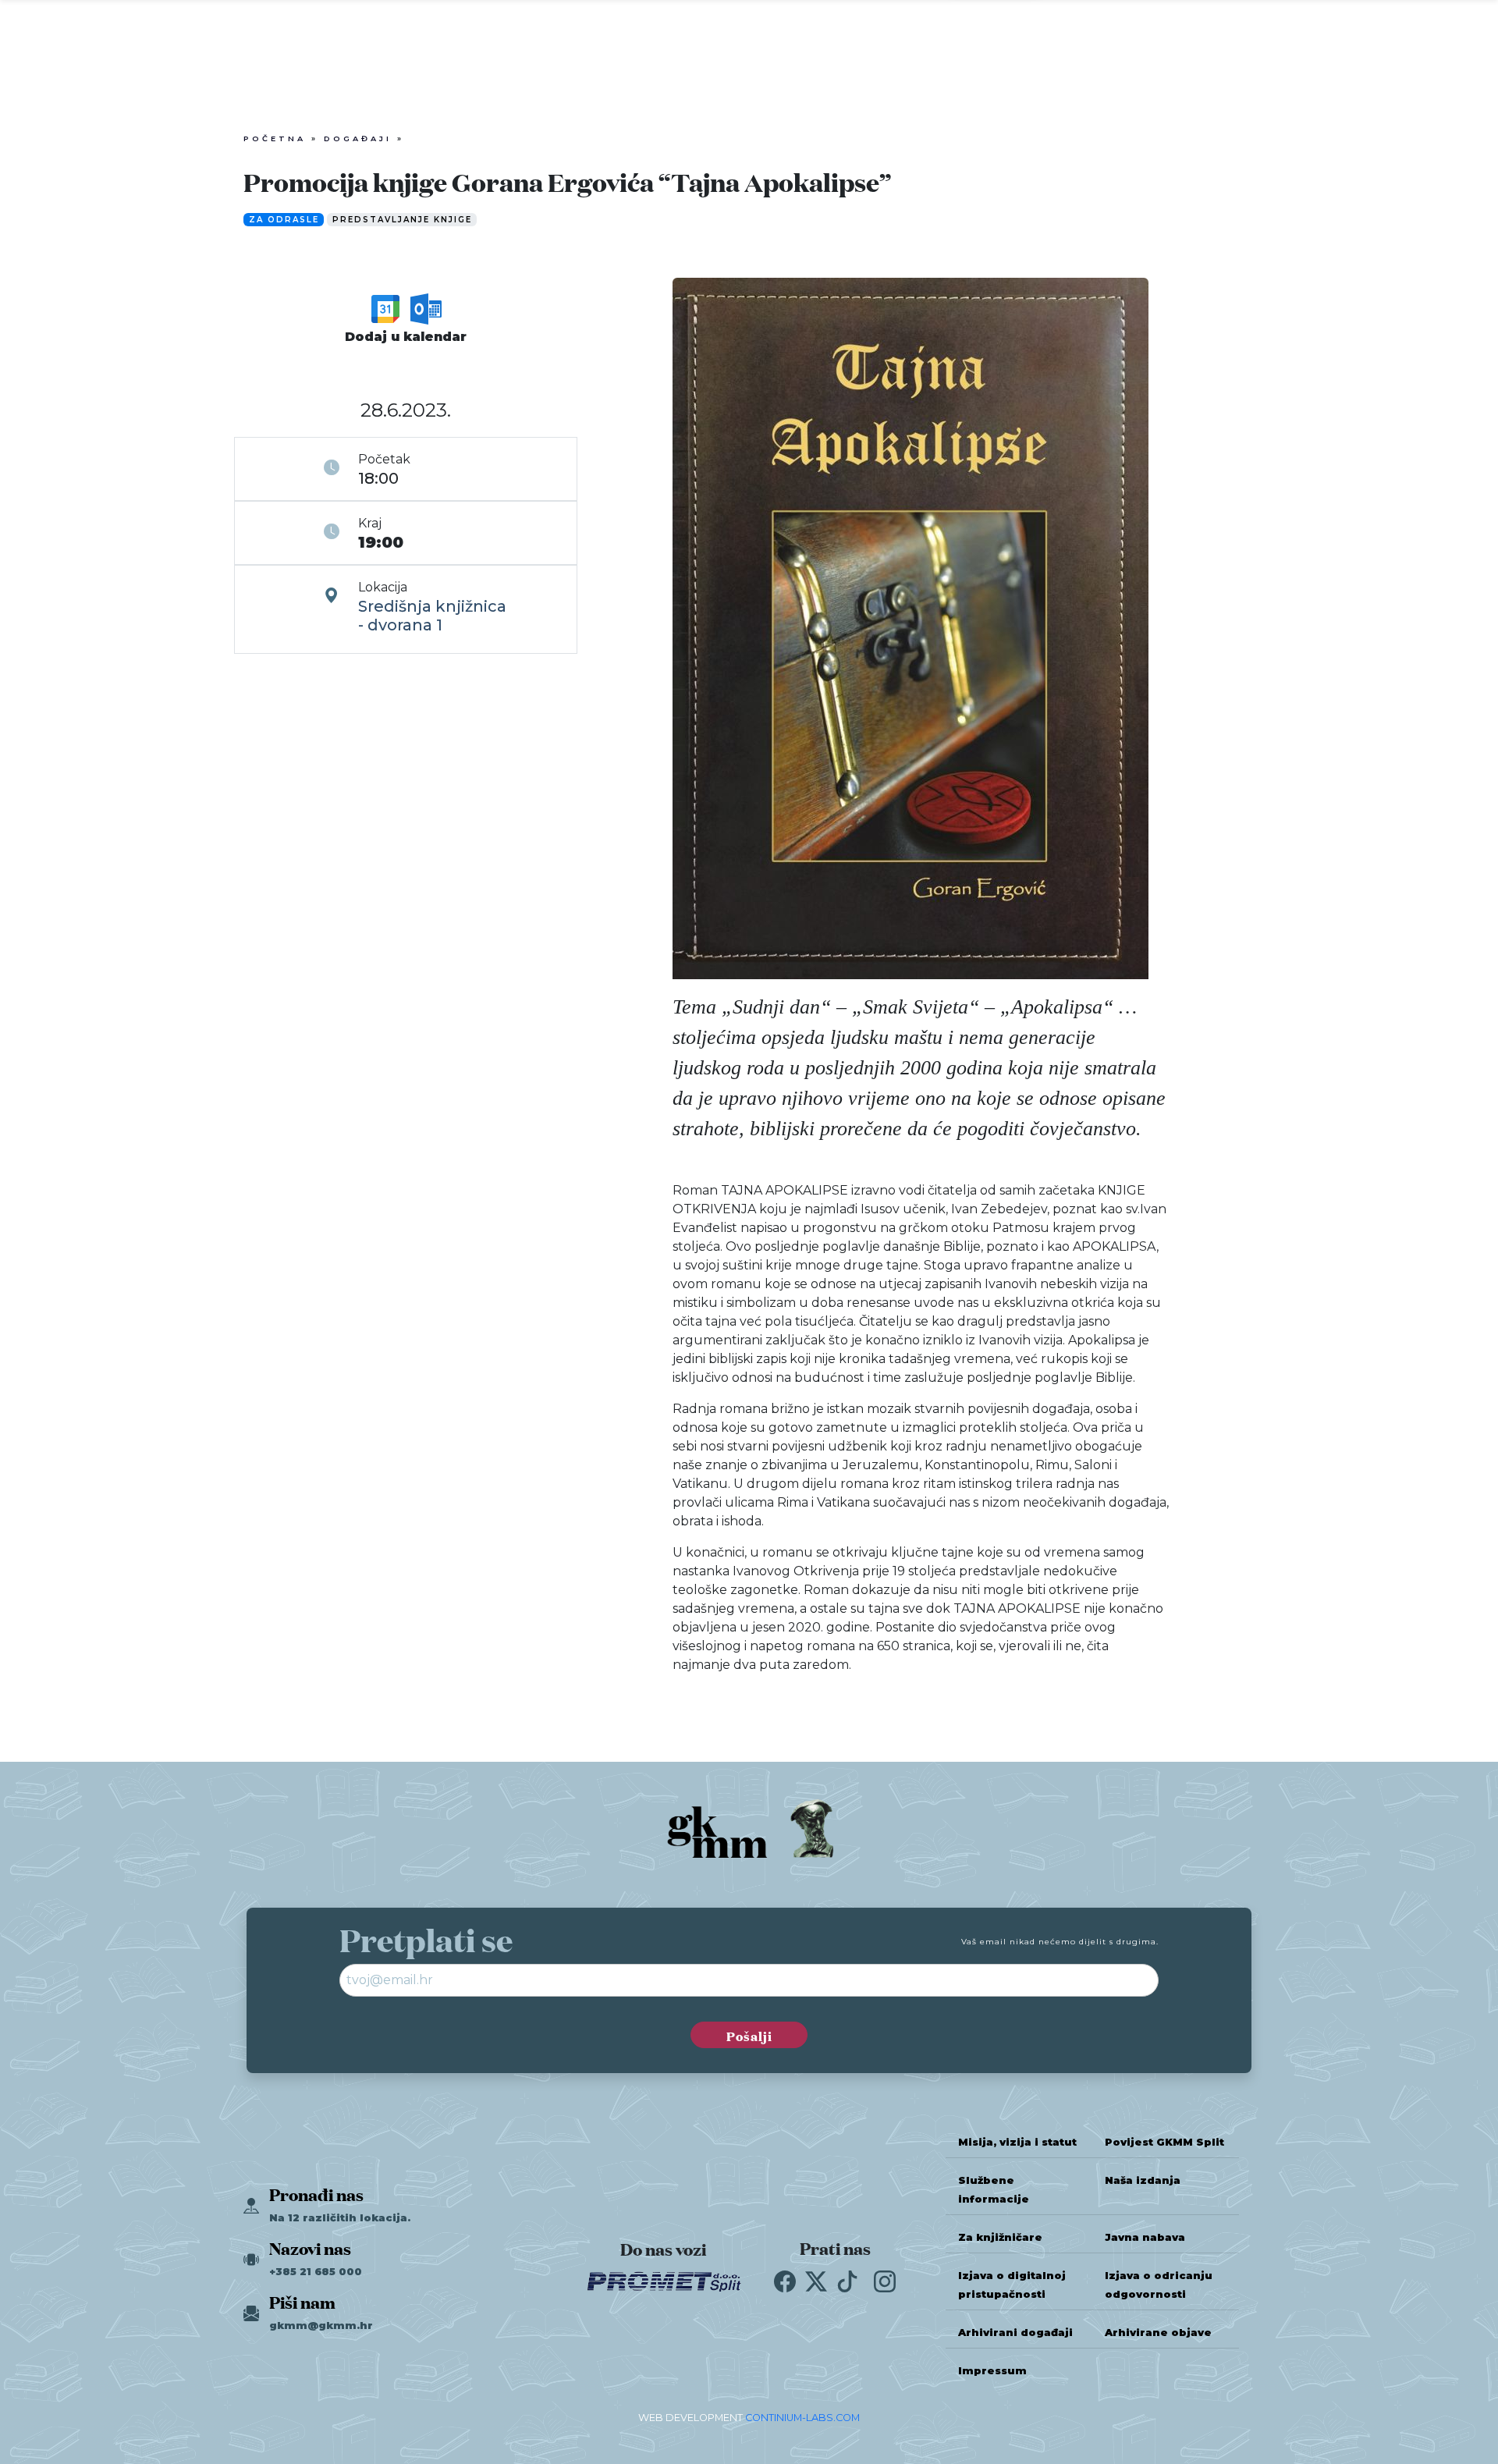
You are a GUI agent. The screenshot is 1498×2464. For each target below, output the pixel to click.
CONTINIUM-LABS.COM (802, 2418)
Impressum (992, 2371)
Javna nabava (1145, 2237)
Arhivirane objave (1158, 2333)
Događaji (358, 138)
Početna (275, 138)
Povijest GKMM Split (1164, 2142)
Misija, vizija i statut (1017, 2142)
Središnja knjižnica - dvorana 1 (432, 616)
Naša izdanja (1143, 2180)
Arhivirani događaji (1015, 2333)
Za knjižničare (1000, 2237)
